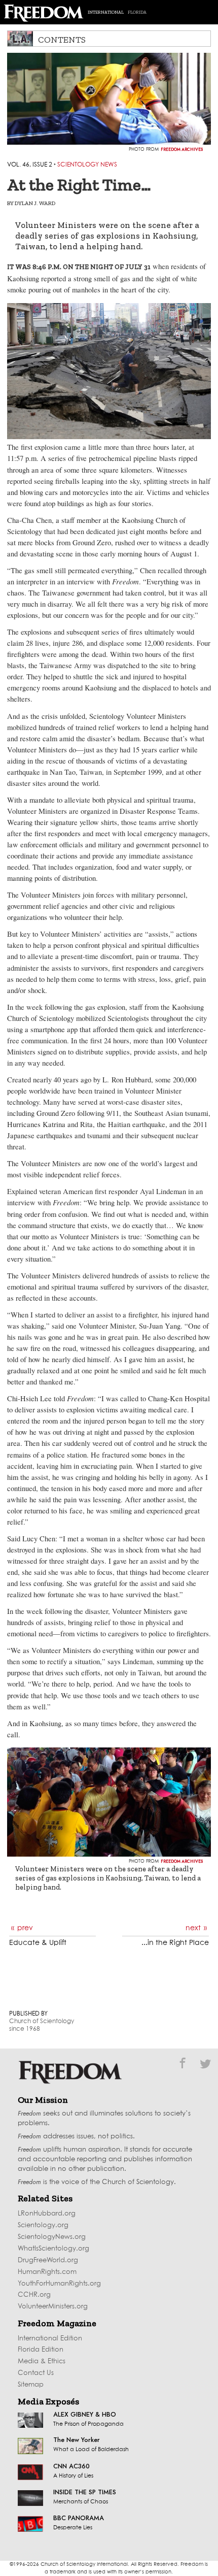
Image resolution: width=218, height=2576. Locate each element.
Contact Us (36, 2373)
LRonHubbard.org (47, 2214)
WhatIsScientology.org (53, 2249)
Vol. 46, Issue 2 (30, 165)
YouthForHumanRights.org (59, 2284)
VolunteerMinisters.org (53, 2307)
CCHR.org (34, 2295)
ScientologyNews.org (52, 2237)
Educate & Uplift (38, 1943)
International (106, 12)
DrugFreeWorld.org (48, 2260)
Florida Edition (41, 2350)
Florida (137, 12)
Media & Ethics (42, 2362)
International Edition (50, 2339)
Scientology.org (43, 2225)
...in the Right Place (175, 1943)
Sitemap (31, 2385)
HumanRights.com (47, 2272)
